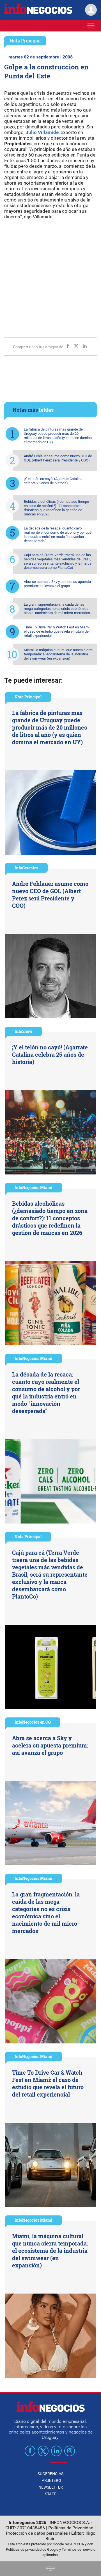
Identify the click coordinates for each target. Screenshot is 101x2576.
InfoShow (23, 1031)
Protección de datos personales (37, 2533)
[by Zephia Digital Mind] (50, 2569)
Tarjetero (50, 2480)
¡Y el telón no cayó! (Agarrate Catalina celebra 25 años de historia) (53, 481)
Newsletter (51, 2487)
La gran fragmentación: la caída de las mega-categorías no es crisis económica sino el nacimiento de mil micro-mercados (57, 609)
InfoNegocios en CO (33, 1722)
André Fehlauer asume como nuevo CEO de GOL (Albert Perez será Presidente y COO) (58, 458)
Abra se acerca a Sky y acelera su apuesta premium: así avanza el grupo (57, 584)
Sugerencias (50, 2474)
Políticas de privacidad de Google (32, 2549)
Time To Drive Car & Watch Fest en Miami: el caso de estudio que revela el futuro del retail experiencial (57, 631)
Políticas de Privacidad (71, 2528)
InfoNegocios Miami (34, 1188)
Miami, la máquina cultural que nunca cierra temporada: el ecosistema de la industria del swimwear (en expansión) (58, 654)
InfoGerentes (26, 868)
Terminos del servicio (79, 2549)
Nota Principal (25, 41)
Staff (50, 2494)
